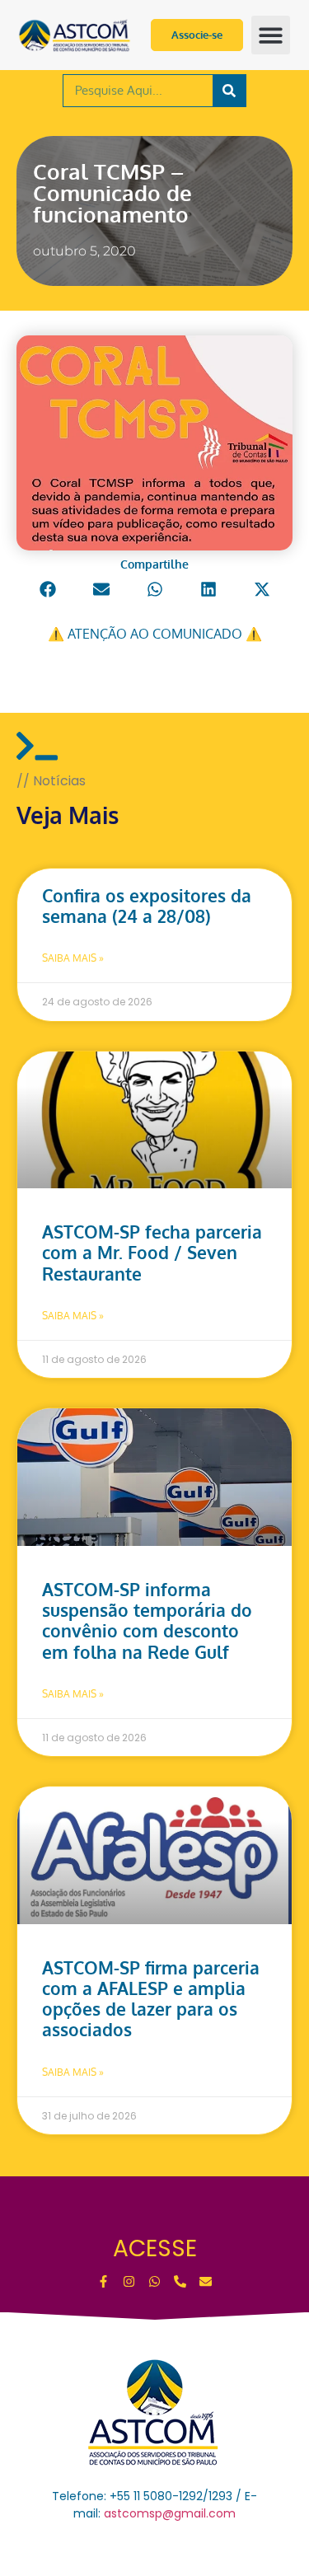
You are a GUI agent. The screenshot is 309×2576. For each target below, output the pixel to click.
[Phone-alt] (180, 2281)
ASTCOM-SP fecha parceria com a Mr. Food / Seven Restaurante (152, 1252)
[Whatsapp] (154, 2281)
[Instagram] (129, 2281)
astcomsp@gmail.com (170, 2513)
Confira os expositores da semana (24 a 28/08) (147, 906)
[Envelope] (206, 2281)
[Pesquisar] (229, 91)
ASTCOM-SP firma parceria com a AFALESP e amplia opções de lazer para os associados (151, 1999)
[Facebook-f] (103, 2281)
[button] (271, 35)
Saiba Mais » (73, 958)
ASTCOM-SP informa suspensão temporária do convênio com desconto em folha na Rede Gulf (147, 1621)
